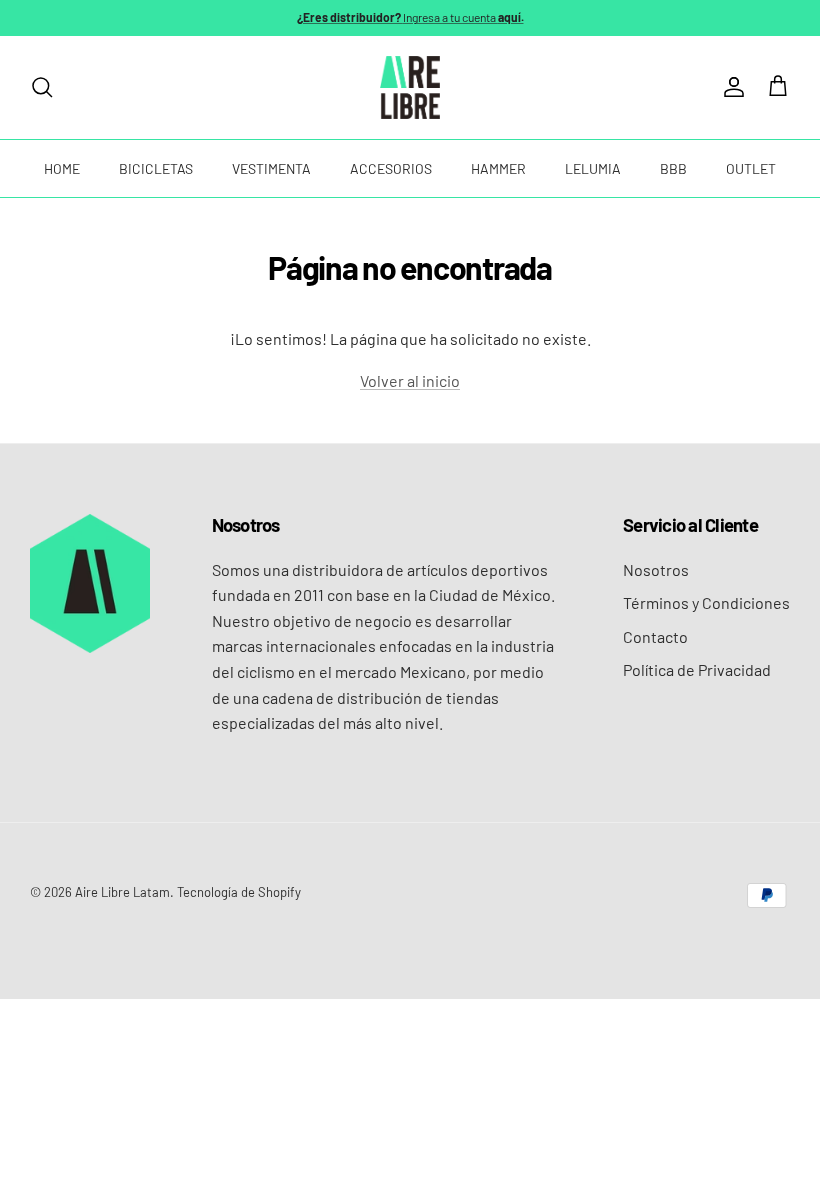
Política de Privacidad (697, 669)
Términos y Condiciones (706, 602)
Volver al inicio (410, 380)
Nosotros (656, 569)
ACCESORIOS (391, 168)
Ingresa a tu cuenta (410, 17)
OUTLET (751, 168)
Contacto (655, 636)
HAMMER (498, 168)
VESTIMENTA (271, 168)
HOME (62, 168)
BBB (673, 168)
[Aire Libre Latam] (410, 87)
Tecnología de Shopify (239, 892)
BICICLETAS (156, 168)
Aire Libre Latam (122, 892)
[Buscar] (42, 87)
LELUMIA (593, 168)
